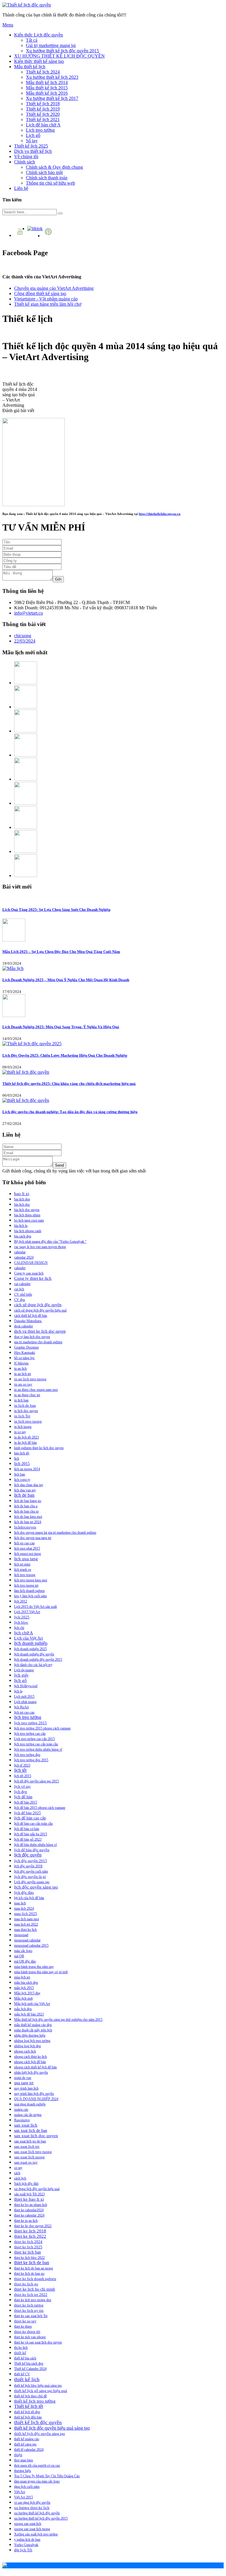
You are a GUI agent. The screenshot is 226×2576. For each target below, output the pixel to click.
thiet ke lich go (26, 2284)
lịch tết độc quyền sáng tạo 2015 (36, 1781)
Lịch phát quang (25, 1702)
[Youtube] (21, 235)
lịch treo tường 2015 (30, 1723)
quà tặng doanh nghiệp (30, 2104)
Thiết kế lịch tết (29, 2406)
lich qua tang (26, 1559)
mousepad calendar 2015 (31, 1946)
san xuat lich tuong (29, 2157)
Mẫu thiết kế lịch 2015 (47, 88)
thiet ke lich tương (29, 2305)
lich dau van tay (25, 1490)
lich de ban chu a (26, 1506)
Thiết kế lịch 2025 (31, 146)
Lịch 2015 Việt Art (27, 1612)
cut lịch (19, 1289)
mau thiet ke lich (25, 1930)
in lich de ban (25, 1405)
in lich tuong (23, 1427)
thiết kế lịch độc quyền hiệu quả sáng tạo (52, 2428)
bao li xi (22, 1194)
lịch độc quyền (28, 1855)
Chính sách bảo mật (44, 172)
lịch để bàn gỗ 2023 (28, 1839)
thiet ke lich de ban (32, 2263)
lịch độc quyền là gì (30, 1877)
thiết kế (20, 2353)
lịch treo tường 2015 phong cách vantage (42, 1728)
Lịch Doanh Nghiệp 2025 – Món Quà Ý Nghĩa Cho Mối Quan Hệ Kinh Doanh (66, 980)
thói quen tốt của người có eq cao (37, 2465)
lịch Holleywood (26, 1686)
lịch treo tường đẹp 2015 (31, 1760)
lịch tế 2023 (22, 1765)
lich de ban (24, 1495)
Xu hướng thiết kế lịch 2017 (52, 98)
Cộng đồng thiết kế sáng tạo (40, 293)
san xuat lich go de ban (30, 2141)
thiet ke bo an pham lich (31, 2205)
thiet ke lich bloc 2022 (29, 2258)
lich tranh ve (23, 1570)
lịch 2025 (22, 1617)
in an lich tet (23, 1374)
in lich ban (21, 1400)
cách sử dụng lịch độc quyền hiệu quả (40, 1310)
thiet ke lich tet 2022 (31, 2295)
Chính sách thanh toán (47, 178)
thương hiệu (23, 2471)
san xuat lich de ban (31, 2130)
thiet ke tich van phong (30, 2337)
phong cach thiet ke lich (30, 2057)
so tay (18, 2168)
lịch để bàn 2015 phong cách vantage (40, 1808)
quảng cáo (21, 2110)
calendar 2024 (24, 1257)
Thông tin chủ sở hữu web (50, 183)
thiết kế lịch (27, 2379)
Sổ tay (32, 141)
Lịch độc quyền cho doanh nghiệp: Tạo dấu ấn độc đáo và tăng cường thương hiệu (70, 1112)
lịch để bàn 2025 (28, 1813)
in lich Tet (22, 1416)
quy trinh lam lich (26, 2088)
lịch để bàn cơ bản (27, 1829)
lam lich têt (22, 1453)
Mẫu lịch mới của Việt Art (32, 2004)
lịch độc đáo (24, 1893)
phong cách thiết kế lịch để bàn (35, 2067)
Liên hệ (21, 188)
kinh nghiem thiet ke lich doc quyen (39, 1448)
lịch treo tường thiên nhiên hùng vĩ (38, 1749)
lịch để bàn (23, 1797)
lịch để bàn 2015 (26, 1802)
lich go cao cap (24, 1543)
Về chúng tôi (26, 157)
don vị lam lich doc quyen (32, 1337)
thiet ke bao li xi (29, 2199)
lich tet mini (22, 1564)
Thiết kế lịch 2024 (43, 72)
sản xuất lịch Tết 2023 (29, 2194)
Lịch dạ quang (24, 1670)
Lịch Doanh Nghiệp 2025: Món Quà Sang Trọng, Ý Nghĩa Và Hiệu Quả (61, 1027)
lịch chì (19, 1628)
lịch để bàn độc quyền (32, 1850)
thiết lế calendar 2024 (29, 2450)
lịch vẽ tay (23, 1787)
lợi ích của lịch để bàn (29, 1898)
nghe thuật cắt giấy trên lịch (33, 2030)
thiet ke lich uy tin (29, 2310)
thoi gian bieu (24, 2460)
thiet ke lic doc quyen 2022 (33, 2226)
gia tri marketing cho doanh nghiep (38, 1342)
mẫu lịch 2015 (24, 1988)
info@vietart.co (29, 613)
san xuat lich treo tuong (33, 2152)
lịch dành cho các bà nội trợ (33, 1665)
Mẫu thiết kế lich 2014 (47, 82)
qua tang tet (24, 2083)
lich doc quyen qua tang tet (33, 1538)
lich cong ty (22, 1480)
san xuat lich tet (27, 2146)
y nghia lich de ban (27, 2540)
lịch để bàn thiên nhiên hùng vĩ (35, 1845)
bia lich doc (22, 1205)
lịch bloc (21, 1622)
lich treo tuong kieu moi (31, 1580)
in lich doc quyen (26, 1411)
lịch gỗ (20, 1680)
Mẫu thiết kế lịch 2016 (47, 93)
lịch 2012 (21, 1601)
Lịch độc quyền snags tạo (32, 1882)
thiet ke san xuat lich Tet (31, 2316)
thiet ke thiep (23, 2326)
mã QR (19, 1956)
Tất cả (32, 40)
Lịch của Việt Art (29, 1638)
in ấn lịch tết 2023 (26, 1437)
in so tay (20, 1432)
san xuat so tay (26, 2162)
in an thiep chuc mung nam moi (36, 1390)
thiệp (18, 2455)
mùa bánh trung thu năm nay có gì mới (41, 1972)
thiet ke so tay (25, 2321)
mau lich (20, 1903)
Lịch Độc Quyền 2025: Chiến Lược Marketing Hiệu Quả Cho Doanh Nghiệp (65, 1055)
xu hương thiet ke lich (32, 2508)
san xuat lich (26, 2125)
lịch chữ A (24, 1633)
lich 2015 (22, 1464)
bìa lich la (21, 1226)
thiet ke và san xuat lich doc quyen (38, 2342)
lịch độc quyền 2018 (28, 1866)
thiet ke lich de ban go (29, 2274)
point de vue (23, 2078)
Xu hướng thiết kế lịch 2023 (52, 77)
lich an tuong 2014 (27, 1469)
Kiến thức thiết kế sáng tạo (39, 61)
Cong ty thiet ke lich (33, 1278)
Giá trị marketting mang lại (51, 45)
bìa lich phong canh (28, 1231)
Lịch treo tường (40, 130)
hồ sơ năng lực (24, 1358)
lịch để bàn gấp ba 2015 (31, 1834)
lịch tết (20, 1770)
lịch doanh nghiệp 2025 (30, 1649)
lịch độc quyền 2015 (31, 1861)
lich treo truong (25, 1575)
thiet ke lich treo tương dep (33, 2300)
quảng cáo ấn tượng (28, 2115)
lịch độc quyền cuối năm (31, 1871)
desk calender (24, 1326)
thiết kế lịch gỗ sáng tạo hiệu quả (41, 2391)
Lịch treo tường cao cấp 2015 (34, 1739)
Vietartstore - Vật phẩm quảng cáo (46, 299)
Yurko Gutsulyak (26, 2545)
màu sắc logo (23, 1951)
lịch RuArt (21, 1707)
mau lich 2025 (26, 1914)
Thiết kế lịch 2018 (43, 104)
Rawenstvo (22, 2120)
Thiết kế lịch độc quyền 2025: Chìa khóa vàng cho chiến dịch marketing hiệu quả (69, 1084)
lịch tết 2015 (23, 1776)
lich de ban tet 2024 (28, 1522)
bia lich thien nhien (27, 1215)
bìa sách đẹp (23, 1236)
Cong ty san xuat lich (29, 1273)
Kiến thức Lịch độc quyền (39, 35)
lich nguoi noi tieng (28, 1554)
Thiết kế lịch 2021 (43, 119)
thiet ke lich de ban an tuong (34, 2268)
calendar (20, 1252)
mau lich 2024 (24, 1908)
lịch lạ (18, 1691)
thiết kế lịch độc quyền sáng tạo (40, 2434)
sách (17, 2173)
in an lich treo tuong (30, 1379)
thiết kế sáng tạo (25, 2444)
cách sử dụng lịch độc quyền (38, 1305)
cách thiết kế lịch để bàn (31, 1316)
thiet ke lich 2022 (30, 2236)
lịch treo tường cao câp (30, 1734)
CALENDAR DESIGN (31, 1263)
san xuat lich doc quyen (36, 2136)
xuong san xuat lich (28, 2524)
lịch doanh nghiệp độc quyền (34, 1654)
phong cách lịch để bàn (30, 2062)
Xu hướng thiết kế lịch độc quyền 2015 (62, 51)
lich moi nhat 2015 (27, 1548)
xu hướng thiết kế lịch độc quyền (37, 2513)
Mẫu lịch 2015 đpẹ (27, 1993)
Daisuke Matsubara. (28, 1321)
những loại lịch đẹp (28, 2046)
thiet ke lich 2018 (30, 2231)
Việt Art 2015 (24, 2497)
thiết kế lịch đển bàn (28, 2417)
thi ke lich (21, 2348)
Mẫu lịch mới (23, 1998)
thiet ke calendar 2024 (29, 2215)
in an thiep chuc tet (27, 1395)
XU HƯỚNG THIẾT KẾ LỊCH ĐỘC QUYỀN (59, 56)
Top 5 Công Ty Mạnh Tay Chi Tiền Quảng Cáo (47, 2476)
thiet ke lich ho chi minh (35, 2289)
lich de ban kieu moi (28, 1517)
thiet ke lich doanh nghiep (35, 2279)
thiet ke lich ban (28, 2252)
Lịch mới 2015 (24, 1697)
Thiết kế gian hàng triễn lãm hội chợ (48, 304)
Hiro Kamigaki (25, 1353)
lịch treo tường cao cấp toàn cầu (36, 1744)
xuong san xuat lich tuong (32, 2529)
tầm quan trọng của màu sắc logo (37, 2481)
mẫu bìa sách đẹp (26, 1983)
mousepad (21, 1935)
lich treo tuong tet (26, 1585)
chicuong (23, 636)
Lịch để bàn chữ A (43, 125)
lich (17, 1458)
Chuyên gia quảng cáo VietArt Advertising (54, 288)
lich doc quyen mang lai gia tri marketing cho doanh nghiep (55, 1533)
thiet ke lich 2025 (28, 2247)
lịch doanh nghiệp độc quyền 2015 (38, 1660)
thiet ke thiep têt (27, 2332)
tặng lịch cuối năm (27, 2487)
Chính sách (25, 162)
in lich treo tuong (28, 1421)
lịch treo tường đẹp (27, 1755)
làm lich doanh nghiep (29, 1591)
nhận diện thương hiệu (30, 2035)
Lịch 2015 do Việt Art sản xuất (35, 1607)
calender (20, 1268)
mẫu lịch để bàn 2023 (29, 2014)
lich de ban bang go (28, 1501)
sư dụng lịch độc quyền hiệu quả (37, 2189)
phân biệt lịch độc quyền (31, 2072)
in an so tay (23, 1384)
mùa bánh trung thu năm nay (34, 1967)
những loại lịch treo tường (32, 2041)
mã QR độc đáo (25, 1961)
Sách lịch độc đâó (26, 2184)
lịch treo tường (28, 1717)
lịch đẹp (21, 1792)
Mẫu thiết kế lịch (30, 67)
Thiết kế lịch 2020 (43, 114)
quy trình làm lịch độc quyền (34, 2094)
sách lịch (20, 2178)
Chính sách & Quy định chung (54, 167)
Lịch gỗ (33, 135)
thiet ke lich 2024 (28, 2242)
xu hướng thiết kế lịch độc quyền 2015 (41, 2518)
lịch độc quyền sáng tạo (36, 1887)
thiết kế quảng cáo (27, 2439)
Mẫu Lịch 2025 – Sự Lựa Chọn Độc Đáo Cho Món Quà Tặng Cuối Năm (61, 952)
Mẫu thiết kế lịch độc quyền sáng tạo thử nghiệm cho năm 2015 (58, 2020)
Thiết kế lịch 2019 (43, 109)
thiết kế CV (22, 2374)
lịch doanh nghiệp (31, 1643)
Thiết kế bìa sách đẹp (29, 2363)
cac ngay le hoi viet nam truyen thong (40, 1247)
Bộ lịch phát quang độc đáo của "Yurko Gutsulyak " (50, 1242)
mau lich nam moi (26, 1919)
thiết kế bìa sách (25, 2358)
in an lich (20, 1369)
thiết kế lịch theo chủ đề (30, 2396)
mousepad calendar (27, 1940)
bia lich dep (22, 1199)
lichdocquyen (25, 1527)
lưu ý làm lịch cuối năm (30, 1596)
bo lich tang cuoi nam (29, 1220)
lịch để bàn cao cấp (30, 1818)
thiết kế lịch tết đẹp (27, 2412)
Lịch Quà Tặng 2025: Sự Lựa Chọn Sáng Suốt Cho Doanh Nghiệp (56, 910)
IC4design (21, 1363)
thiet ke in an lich (26, 2221)
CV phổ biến (23, 1294)
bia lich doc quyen (27, 1210)
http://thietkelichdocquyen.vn (160, 514)
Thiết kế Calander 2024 (30, 2369)
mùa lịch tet (22, 1977)
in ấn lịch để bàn (25, 1443)
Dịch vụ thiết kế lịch (33, 151)
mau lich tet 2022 (26, 1924)
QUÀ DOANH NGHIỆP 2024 (36, 2099)
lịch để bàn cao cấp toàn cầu (33, 1824)
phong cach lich (25, 2051)
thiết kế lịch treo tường (35, 2401)
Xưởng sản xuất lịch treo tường (36, 2534)
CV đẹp (20, 1300)
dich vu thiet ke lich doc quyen (40, 1331)
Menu (8, 25)
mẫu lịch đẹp (23, 2009)
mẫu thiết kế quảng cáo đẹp (33, 2025)
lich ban (20, 1474)
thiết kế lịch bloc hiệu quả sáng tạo (38, 2386)
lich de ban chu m (26, 1511)
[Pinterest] (49, 236)
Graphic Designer (26, 1347)
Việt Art (20, 2492)
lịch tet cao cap (24, 1712)
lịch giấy (21, 1675)
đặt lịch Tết (23, 2550)
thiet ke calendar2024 (29, 2210)
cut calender (22, 1284)
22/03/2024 (25, 641)
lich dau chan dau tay (29, 1485)
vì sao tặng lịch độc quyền (32, 2503)
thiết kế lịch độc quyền (38, 2422)
